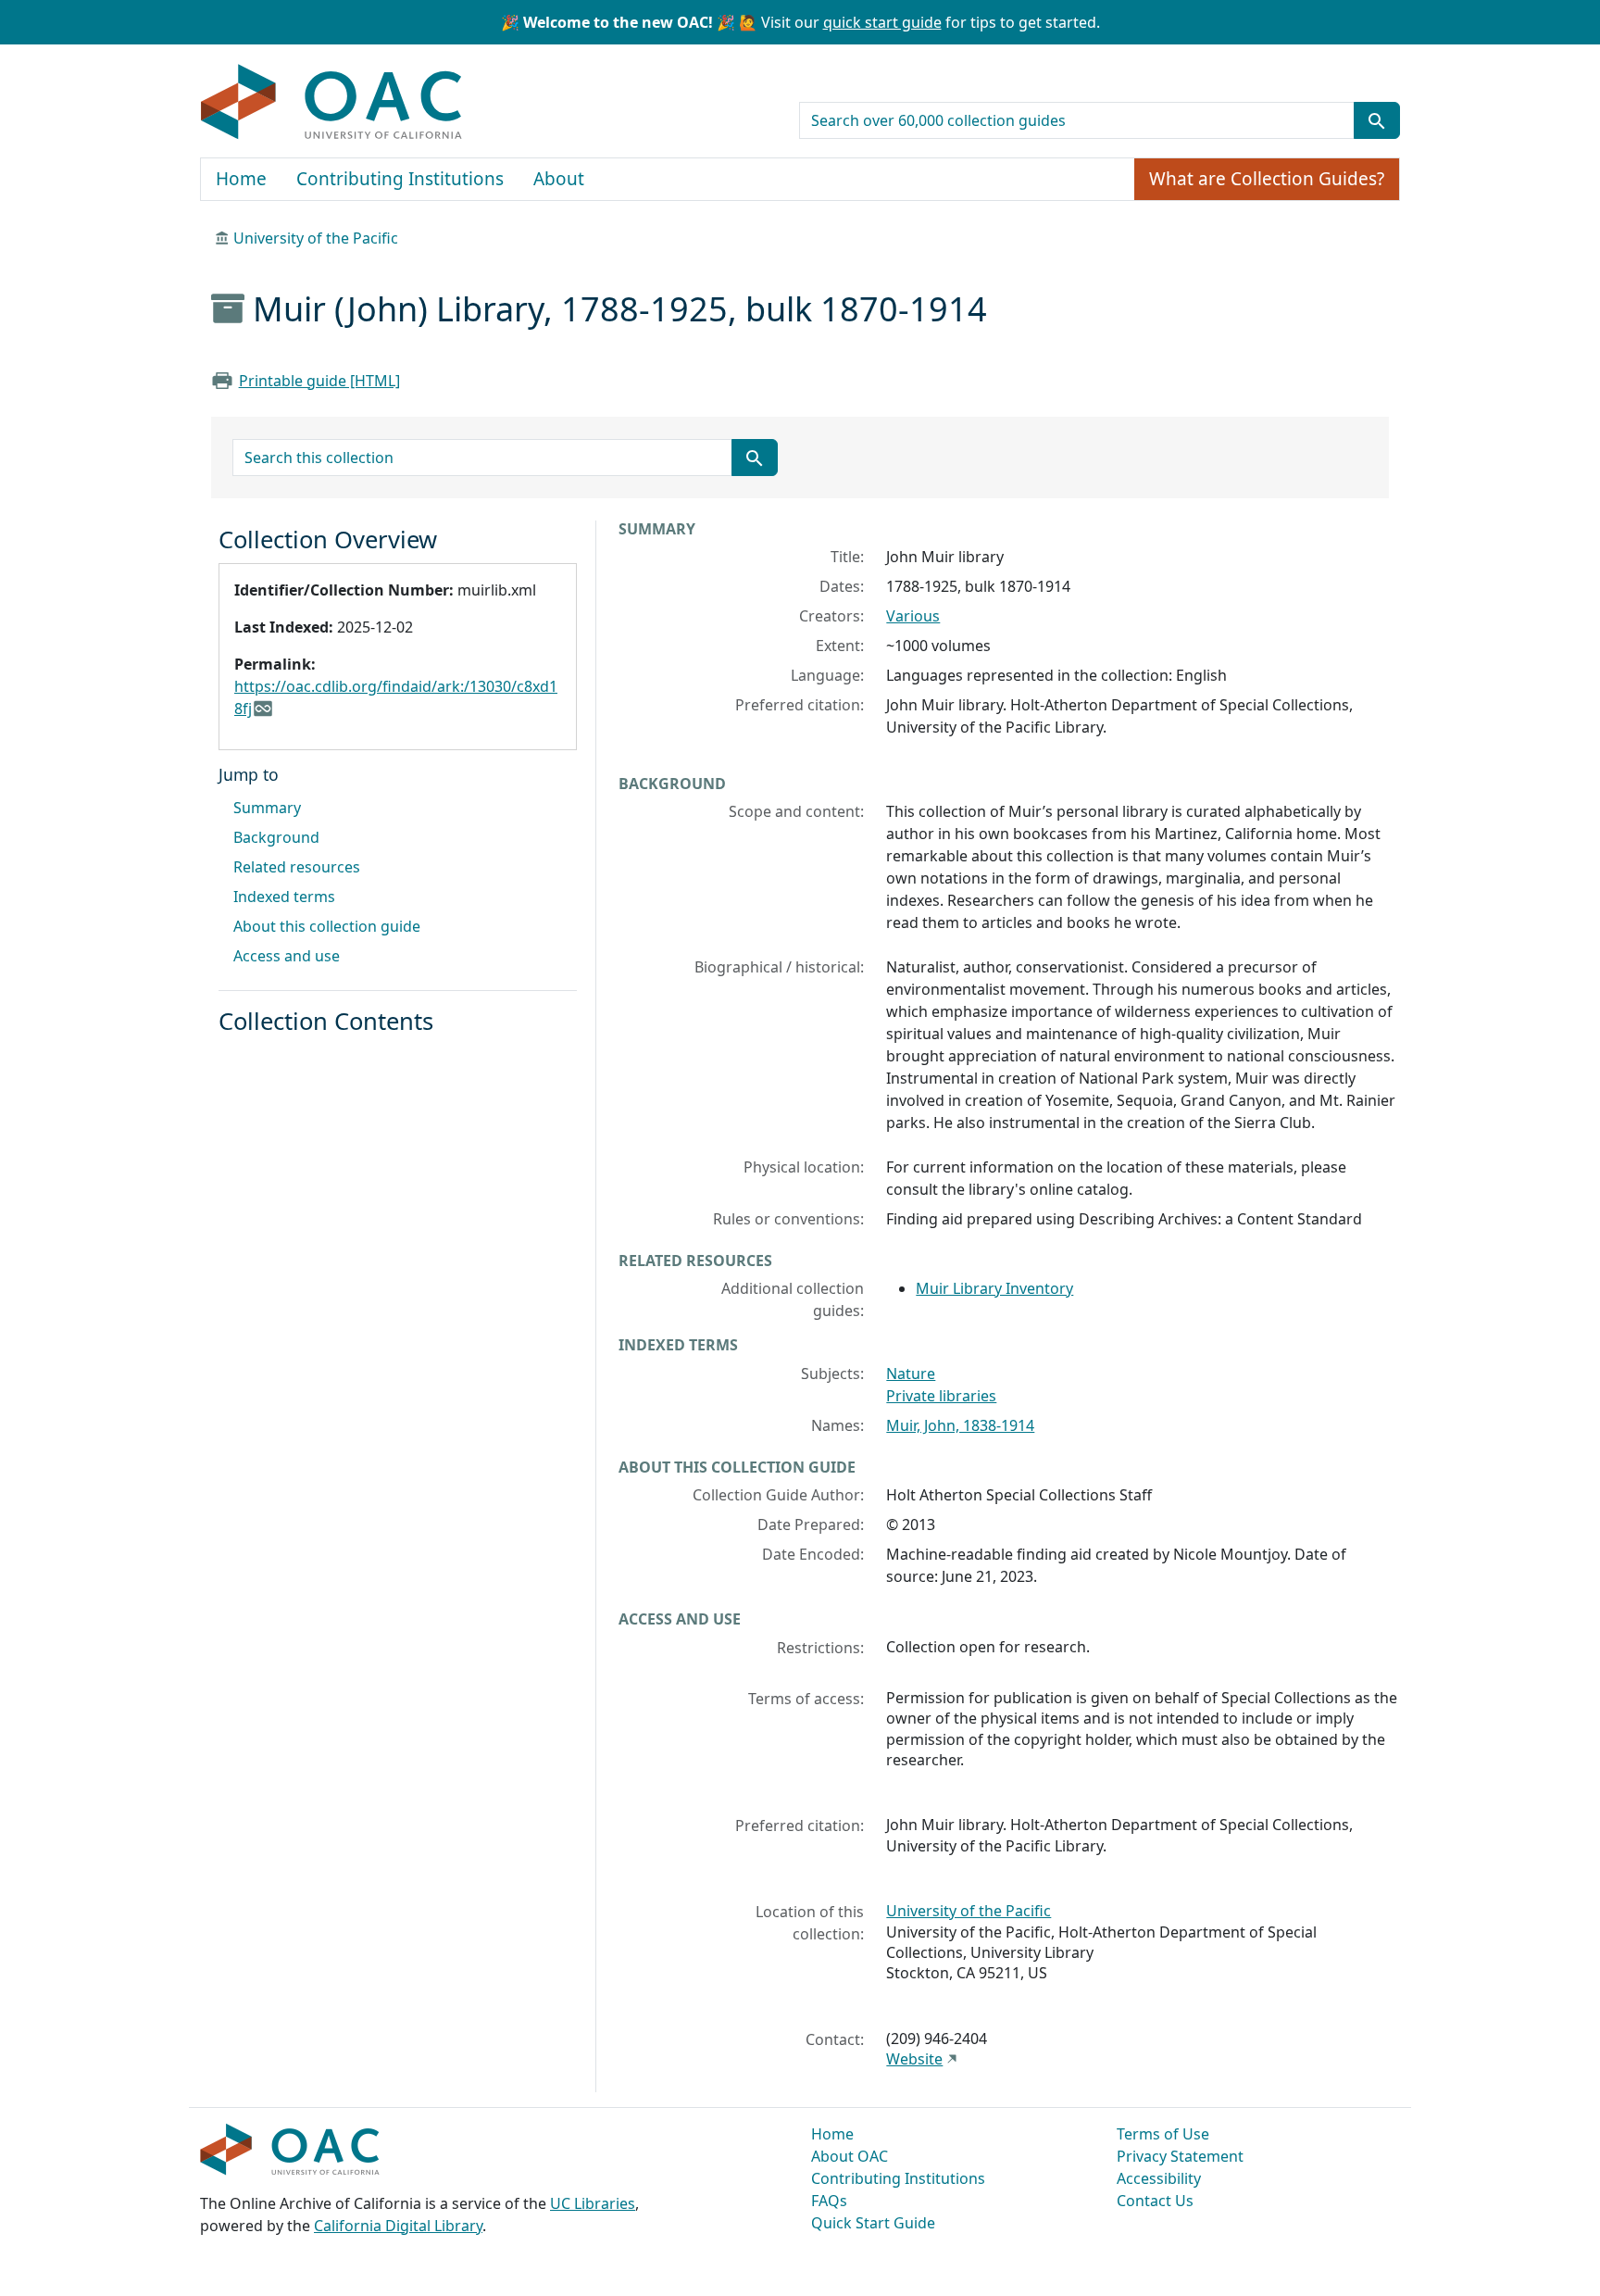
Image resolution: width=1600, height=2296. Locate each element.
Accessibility (1159, 2178)
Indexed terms (284, 897)
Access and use (287, 956)
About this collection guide (327, 926)
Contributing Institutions (400, 179)
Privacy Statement (1180, 2156)
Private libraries (941, 1396)
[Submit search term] (1377, 120)
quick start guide (882, 22)
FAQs (829, 2201)
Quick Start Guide (873, 2223)
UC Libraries (593, 2203)
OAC (332, 103)
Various (913, 616)
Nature (911, 1374)
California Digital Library (398, 2226)
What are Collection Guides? (1267, 179)
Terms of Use (1163, 2134)
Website (914, 2059)
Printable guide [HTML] (319, 381)
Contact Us (1155, 2201)
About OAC (850, 2156)
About (559, 179)
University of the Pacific (316, 238)
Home (241, 179)
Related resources (297, 867)
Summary (267, 808)
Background (276, 837)
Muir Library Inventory (994, 1288)
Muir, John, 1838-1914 (960, 1425)
